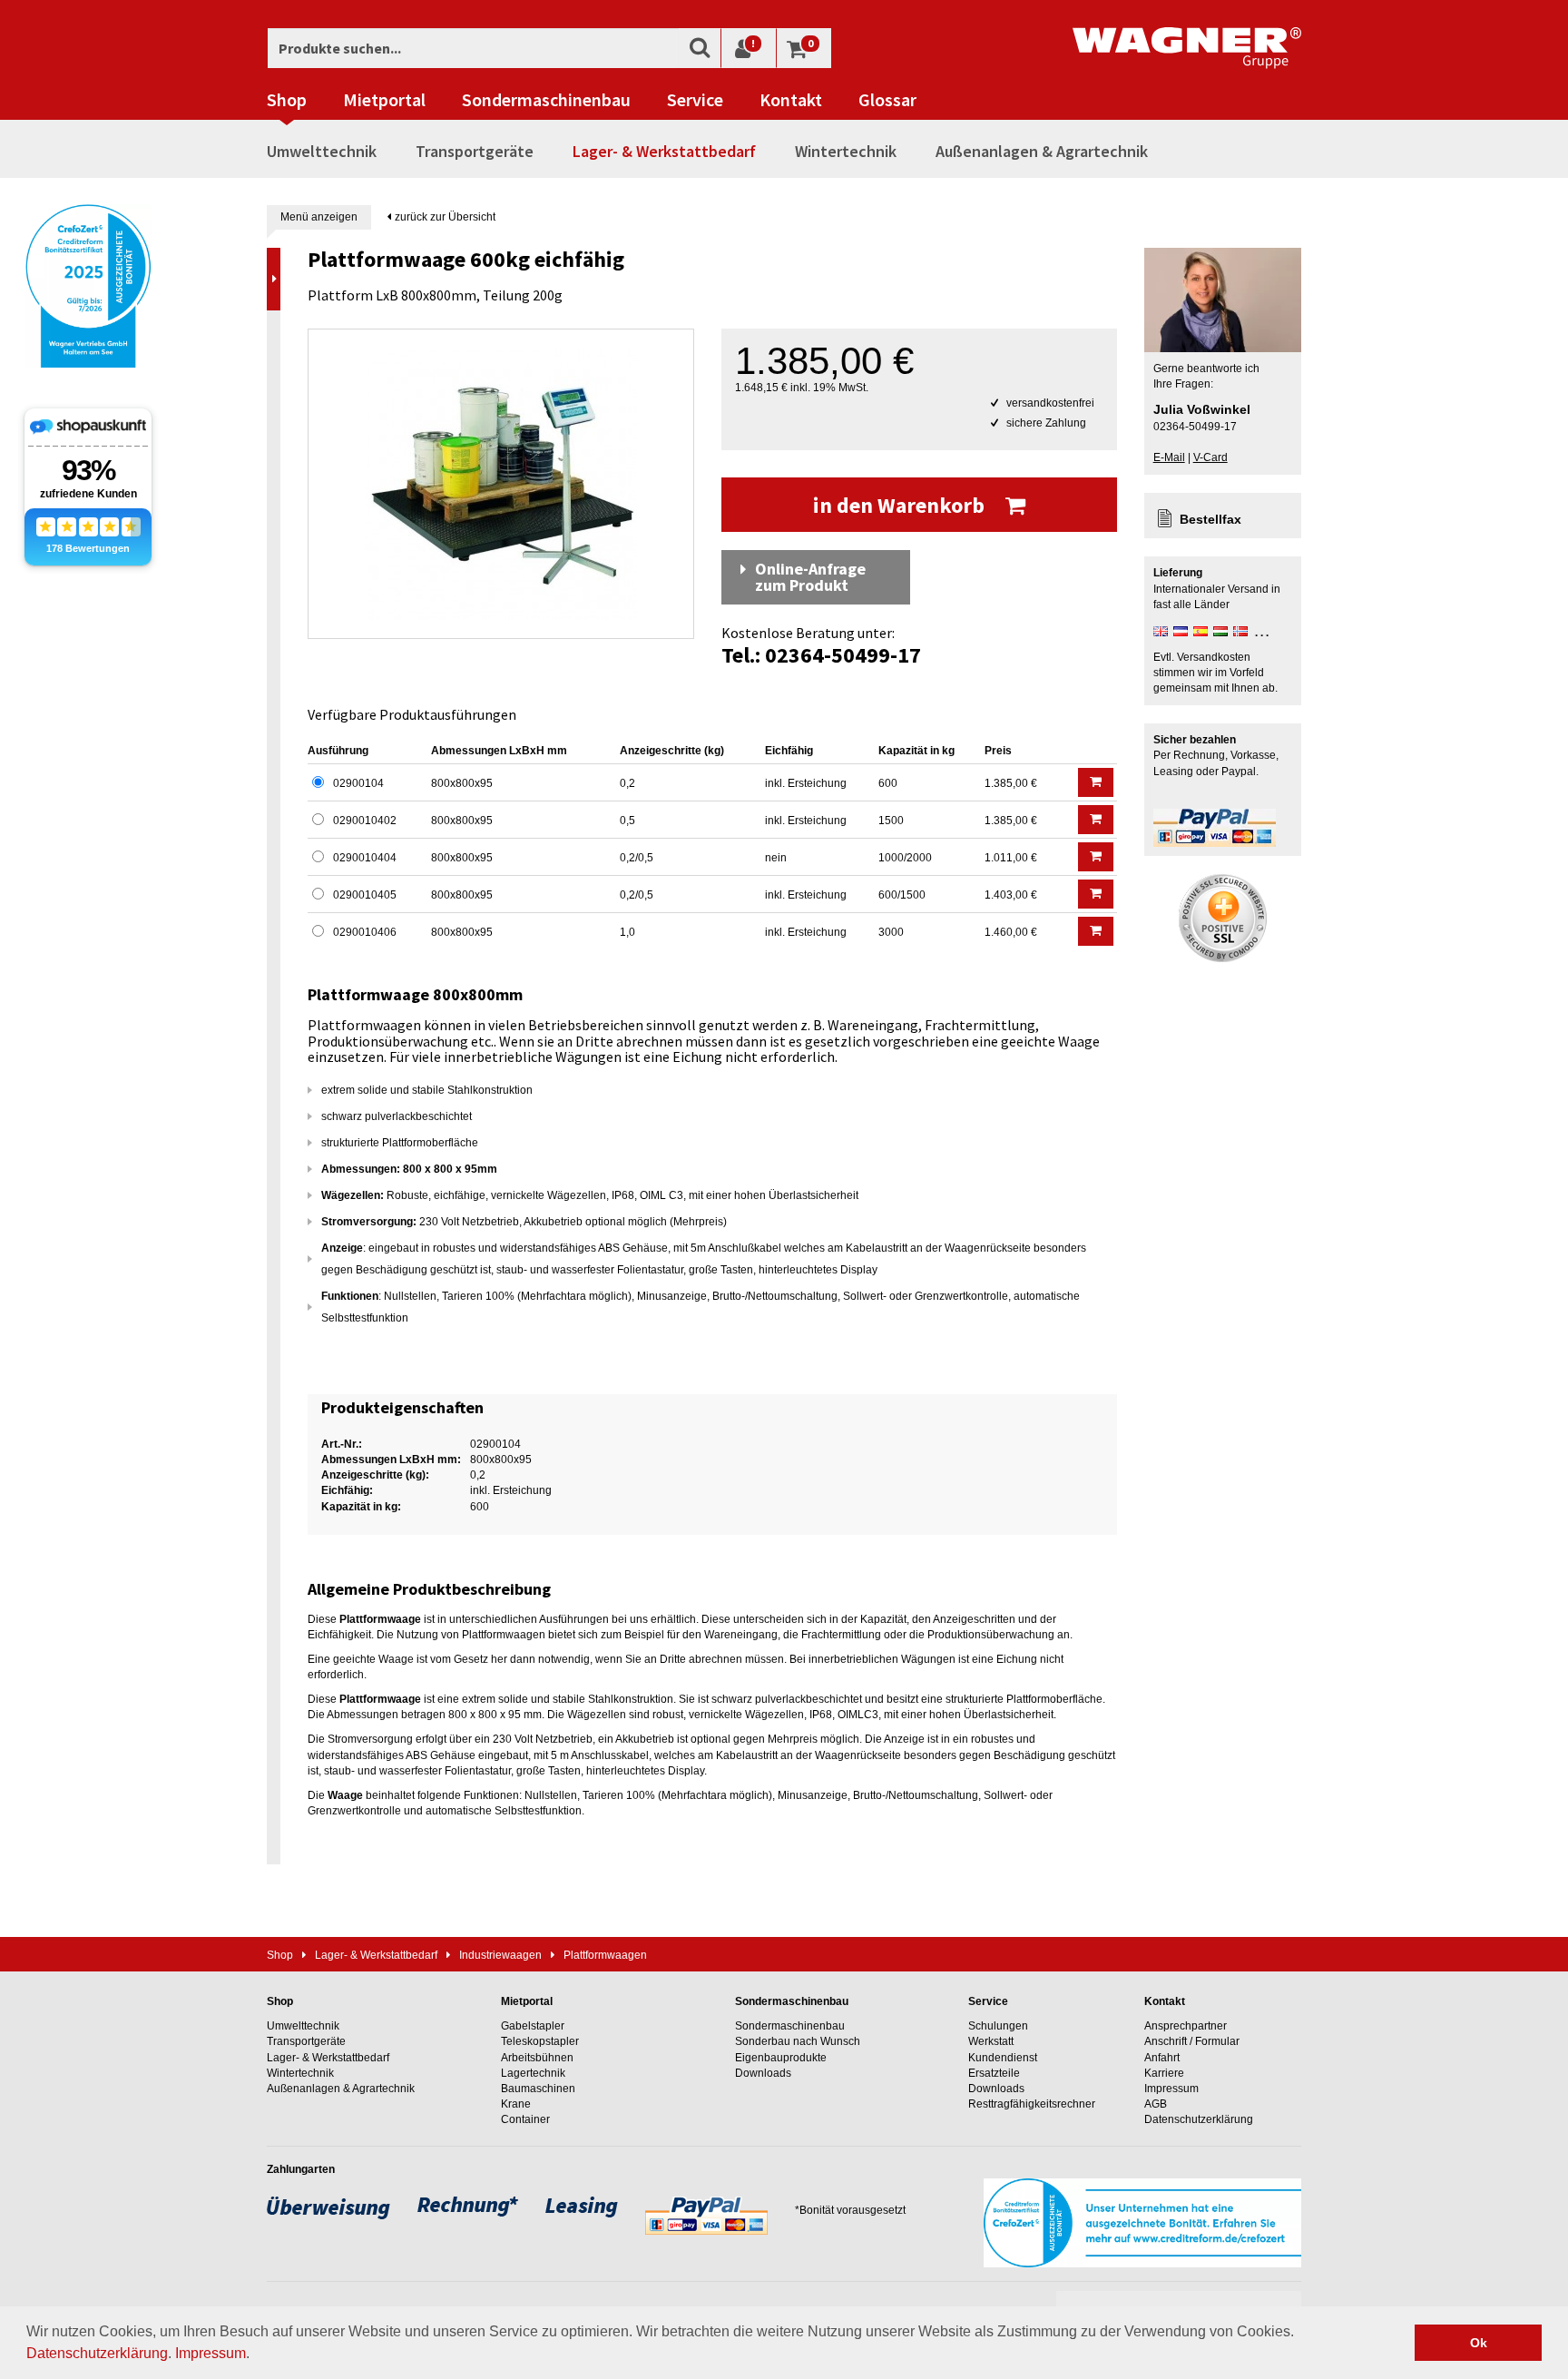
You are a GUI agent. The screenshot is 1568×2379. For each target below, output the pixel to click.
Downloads (763, 2073)
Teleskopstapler (540, 2041)
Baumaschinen (538, 2089)
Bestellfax (1210, 519)
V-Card (1210, 457)
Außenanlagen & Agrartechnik (1042, 151)
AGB (1156, 2104)
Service (695, 100)
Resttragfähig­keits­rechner (1032, 2104)
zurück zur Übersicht (444, 217)
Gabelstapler (533, 2026)
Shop (287, 100)
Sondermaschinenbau (546, 100)
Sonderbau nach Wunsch (798, 2041)
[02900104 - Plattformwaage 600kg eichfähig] (501, 484)
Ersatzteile (994, 2073)
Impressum (211, 2353)
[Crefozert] (88, 284)
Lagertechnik (533, 2073)
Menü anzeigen (319, 217)
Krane (516, 2104)
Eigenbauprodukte (781, 2058)
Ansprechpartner (1186, 2026)
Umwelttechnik (322, 151)
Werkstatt (991, 2041)
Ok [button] (1479, 2343)
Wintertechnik (846, 151)
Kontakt (791, 100)
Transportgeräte (475, 151)
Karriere (1164, 2073)
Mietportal (384, 100)
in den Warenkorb (901, 505)
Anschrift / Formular (1192, 2041)
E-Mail (1169, 457)
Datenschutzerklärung (97, 2353)
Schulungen (998, 2026)
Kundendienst (1003, 2058)
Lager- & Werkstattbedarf (664, 151)
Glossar (887, 100)
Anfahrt (1162, 2058)
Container (525, 2119)
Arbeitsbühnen (537, 2058)
